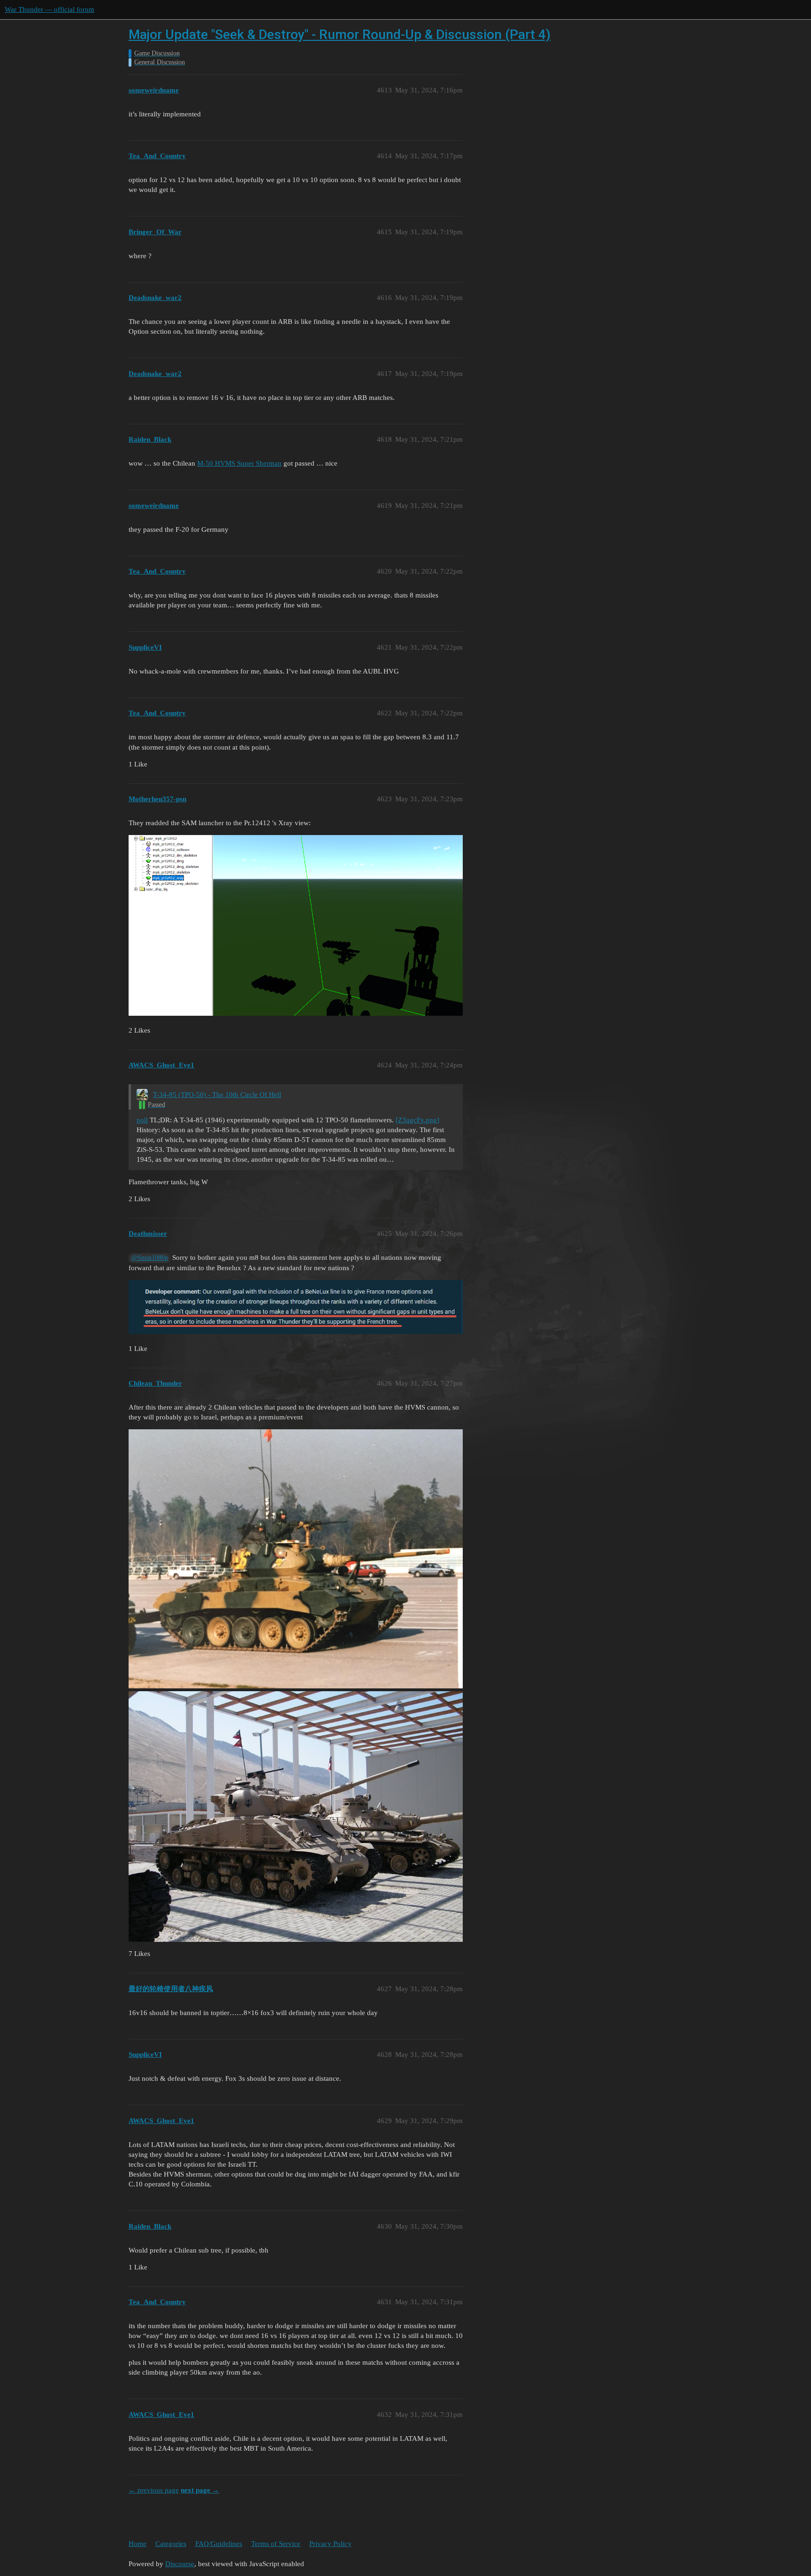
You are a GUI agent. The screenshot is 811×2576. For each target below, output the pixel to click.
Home (138, 2544)
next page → (200, 2490)
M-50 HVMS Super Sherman (239, 463)
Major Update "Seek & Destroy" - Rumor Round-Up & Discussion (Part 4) (340, 34)
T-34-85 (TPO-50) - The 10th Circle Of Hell (217, 1095)
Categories (171, 2544)
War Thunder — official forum (50, 9)
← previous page (154, 2490)
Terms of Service (276, 2544)
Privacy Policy (330, 2544)
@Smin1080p (150, 1258)
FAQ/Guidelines (219, 2544)
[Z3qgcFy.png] (417, 1120)
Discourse (180, 2564)
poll (142, 1120)
